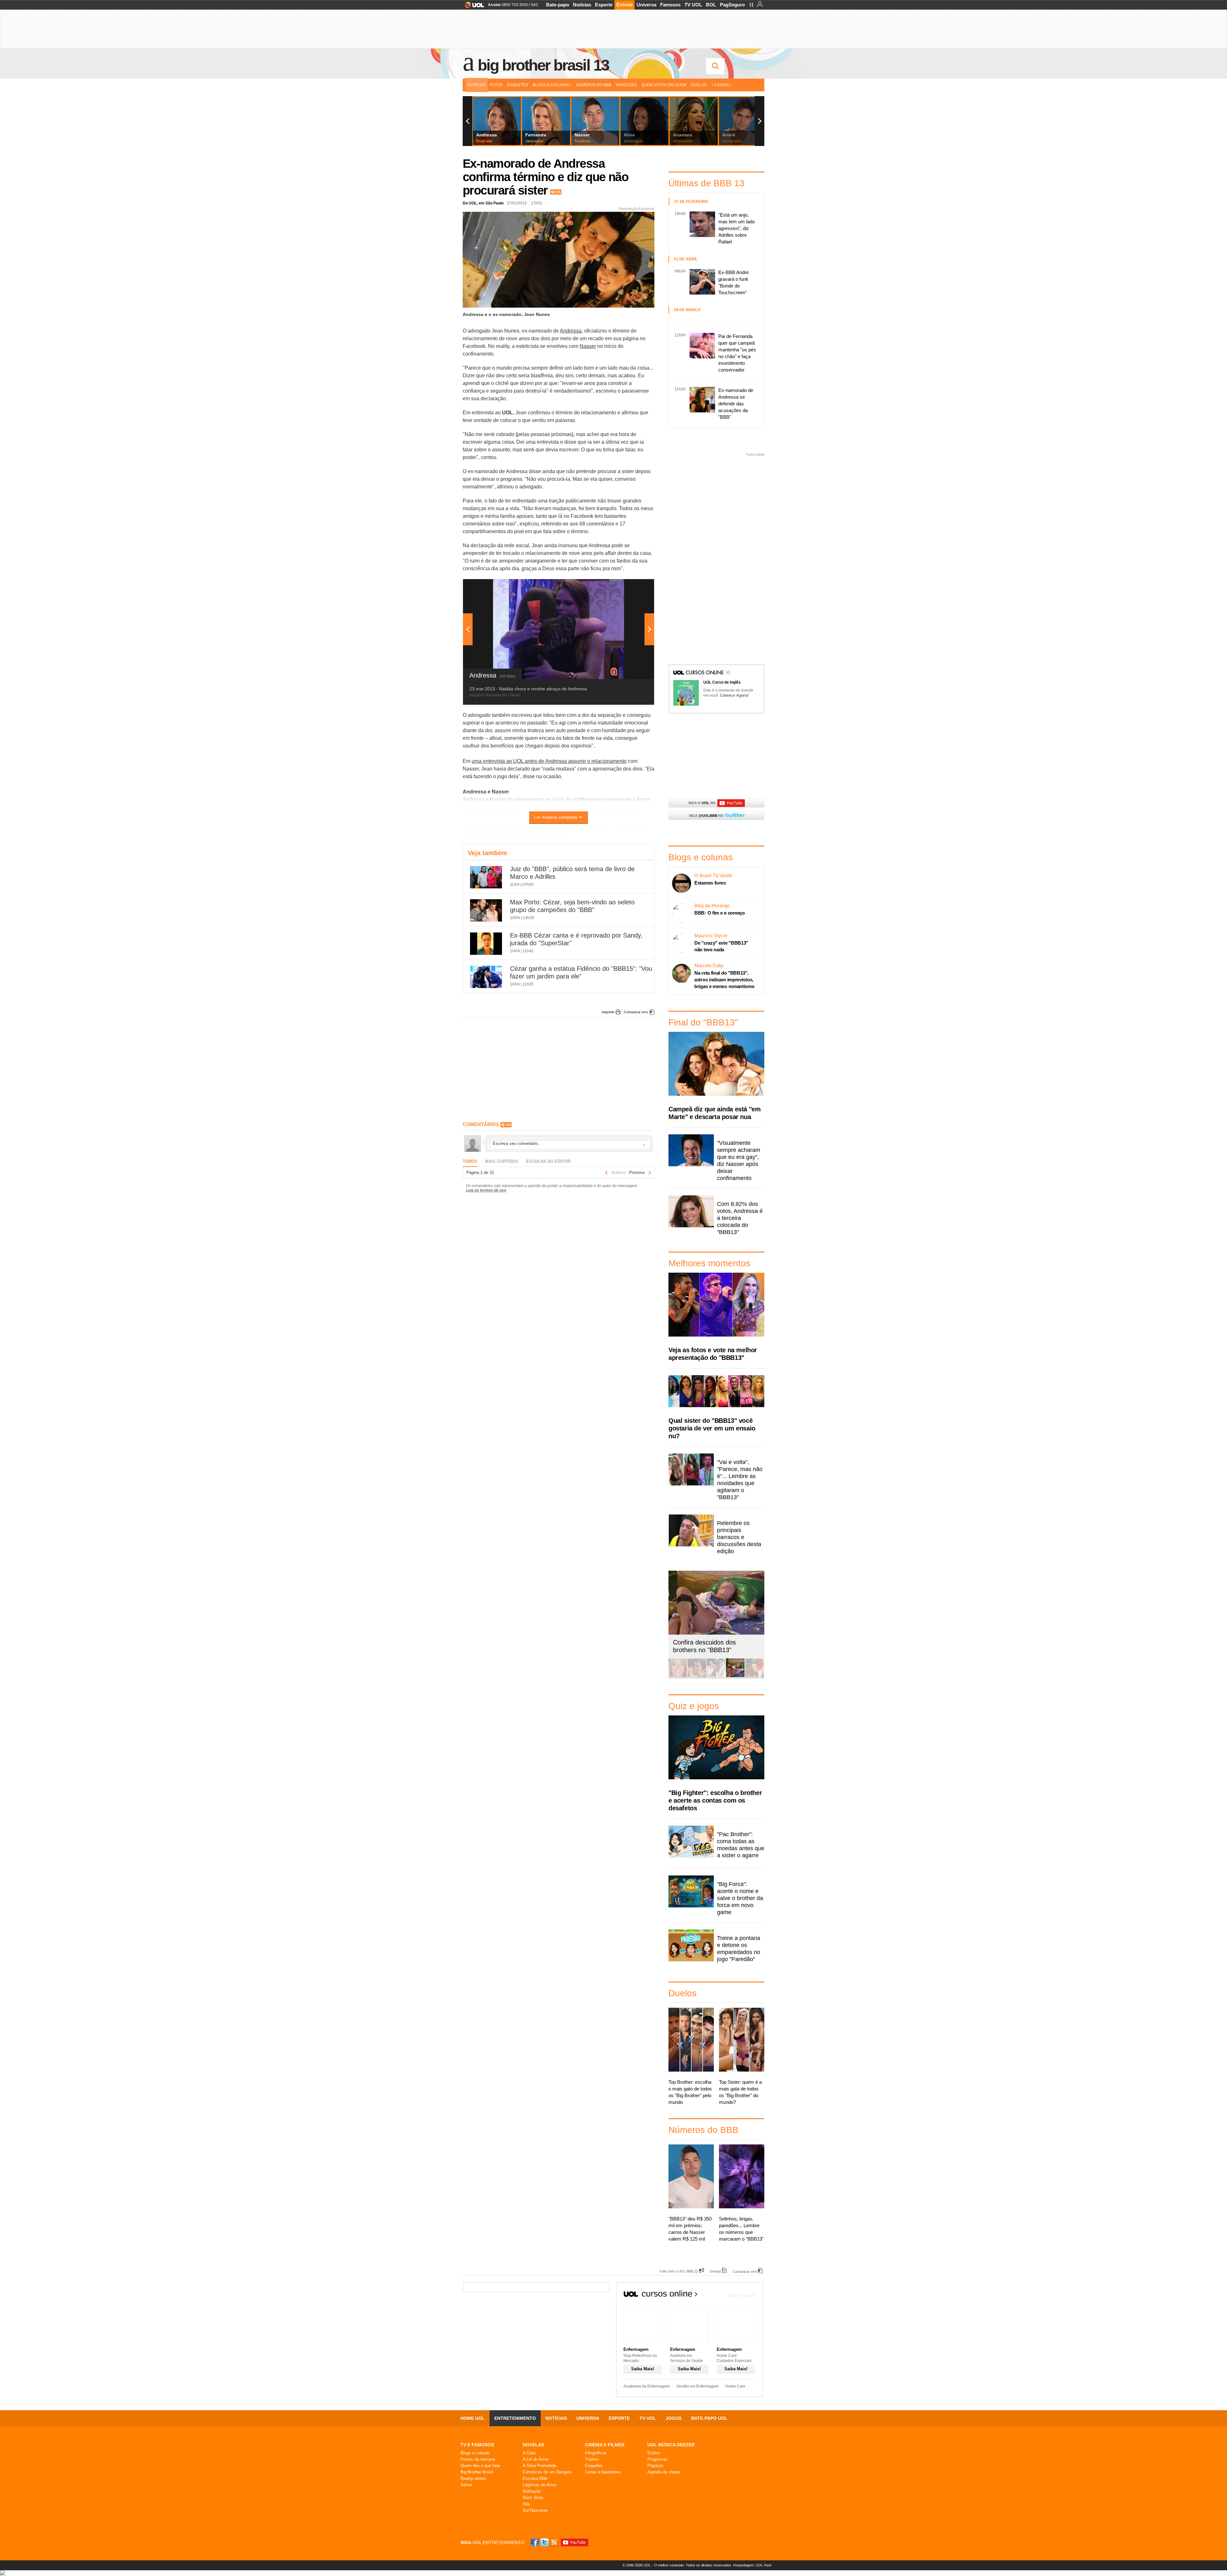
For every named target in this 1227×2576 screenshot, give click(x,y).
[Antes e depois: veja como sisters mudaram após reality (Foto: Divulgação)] (678, 1676)
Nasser (588, 346)
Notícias (582, 5)
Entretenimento (515, 2418)
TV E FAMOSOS (477, 2445)
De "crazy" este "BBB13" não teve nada (721, 946)
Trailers (592, 2459)
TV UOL (693, 5)
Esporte (604, 5)
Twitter (545, 2542)
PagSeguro (732, 5)
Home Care (735, 2386)
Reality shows (473, 2478)
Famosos (670, 5)
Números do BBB (594, 85)
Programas (657, 2459)
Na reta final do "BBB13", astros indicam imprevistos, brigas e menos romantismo (724, 980)
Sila (526, 2504)
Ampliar (634, 587)
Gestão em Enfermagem (698, 2386)
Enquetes (518, 85)
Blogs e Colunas (551, 85)
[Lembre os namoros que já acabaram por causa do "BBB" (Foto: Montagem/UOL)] (697, 1676)
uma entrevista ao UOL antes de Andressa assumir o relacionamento (549, 761)
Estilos (654, 2453)
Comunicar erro (636, 1012)
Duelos (699, 85)
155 (558, 192)
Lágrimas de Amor (540, 2485)
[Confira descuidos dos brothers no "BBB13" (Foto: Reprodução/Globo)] (735, 1676)
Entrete (625, 5)
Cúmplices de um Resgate (547, 2472)
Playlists (655, 2466)
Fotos (496, 85)
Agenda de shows (664, 2472)
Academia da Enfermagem (647, 2386)
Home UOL (473, 2418)
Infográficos (596, 2453)
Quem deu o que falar (480, 2466)
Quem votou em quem (664, 85)
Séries (466, 2485)
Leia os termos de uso (486, 1190)
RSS (555, 2542)
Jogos (674, 2418)
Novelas (533, 2445)
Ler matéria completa (556, 817)
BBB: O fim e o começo (720, 913)
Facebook (536, 2542)
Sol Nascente (535, 2510)
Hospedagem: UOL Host (752, 2565)
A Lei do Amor (536, 2459)
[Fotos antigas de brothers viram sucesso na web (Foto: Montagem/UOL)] (716, 1676)
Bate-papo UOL (709, 2418)
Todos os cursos (742, 2296)
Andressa (571, 331)
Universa (646, 5)
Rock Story (533, 2498)
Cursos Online (705, 673)
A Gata (529, 2453)
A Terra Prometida (539, 2466)
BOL (711, 5)
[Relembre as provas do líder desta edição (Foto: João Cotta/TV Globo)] (754, 1676)
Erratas (715, 2271)
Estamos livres (710, 883)
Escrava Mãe (535, 2478)
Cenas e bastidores (603, 2472)
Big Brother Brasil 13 (543, 65)
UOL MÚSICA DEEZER (671, 2445)
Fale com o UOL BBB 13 (679, 2271)
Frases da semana (478, 2459)
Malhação (532, 2491)
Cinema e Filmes (605, 2445)
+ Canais (720, 85)
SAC (535, 5)
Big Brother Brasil (477, 2472)
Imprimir (608, 1012)
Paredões (626, 85)
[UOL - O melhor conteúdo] (472, 7)
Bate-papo (558, 5)
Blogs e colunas (475, 2453)
